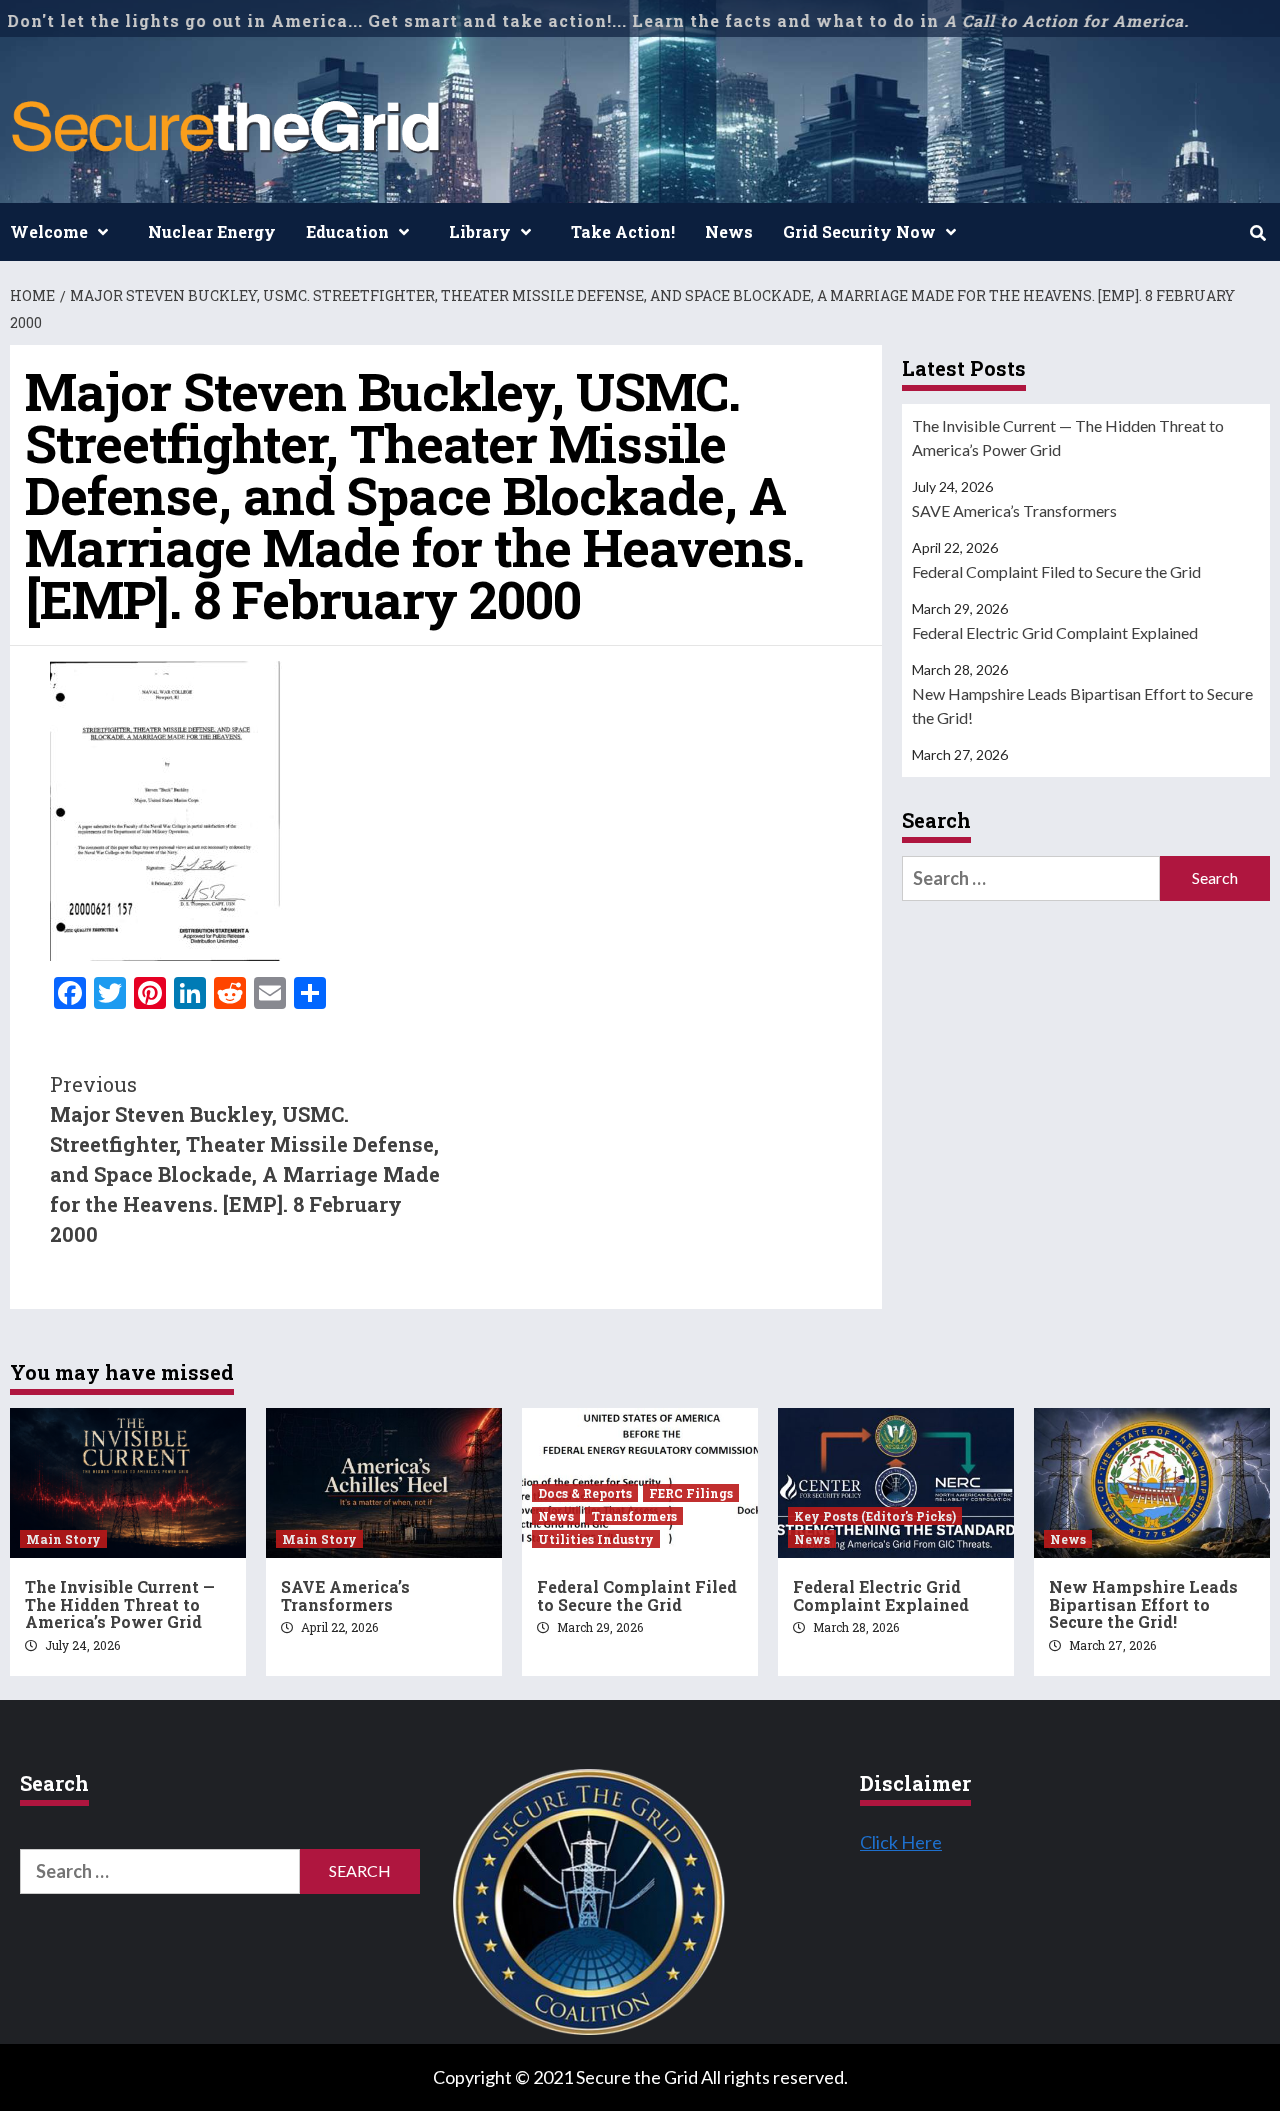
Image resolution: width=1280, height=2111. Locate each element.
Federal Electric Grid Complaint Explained (1055, 632)
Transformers (634, 1516)
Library (480, 231)
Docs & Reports (585, 1493)
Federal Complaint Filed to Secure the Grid (1056, 571)
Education (347, 231)
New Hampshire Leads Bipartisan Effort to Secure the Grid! (1082, 705)
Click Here (901, 1842)
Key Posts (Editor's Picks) (875, 1516)
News (729, 231)
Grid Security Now (859, 231)
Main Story (63, 1539)
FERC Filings (691, 1493)
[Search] (1257, 233)
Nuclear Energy (212, 231)
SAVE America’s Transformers (1014, 510)
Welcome (49, 231)
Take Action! (623, 231)
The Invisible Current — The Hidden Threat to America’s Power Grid (1068, 437)
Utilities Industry (596, 1539)
